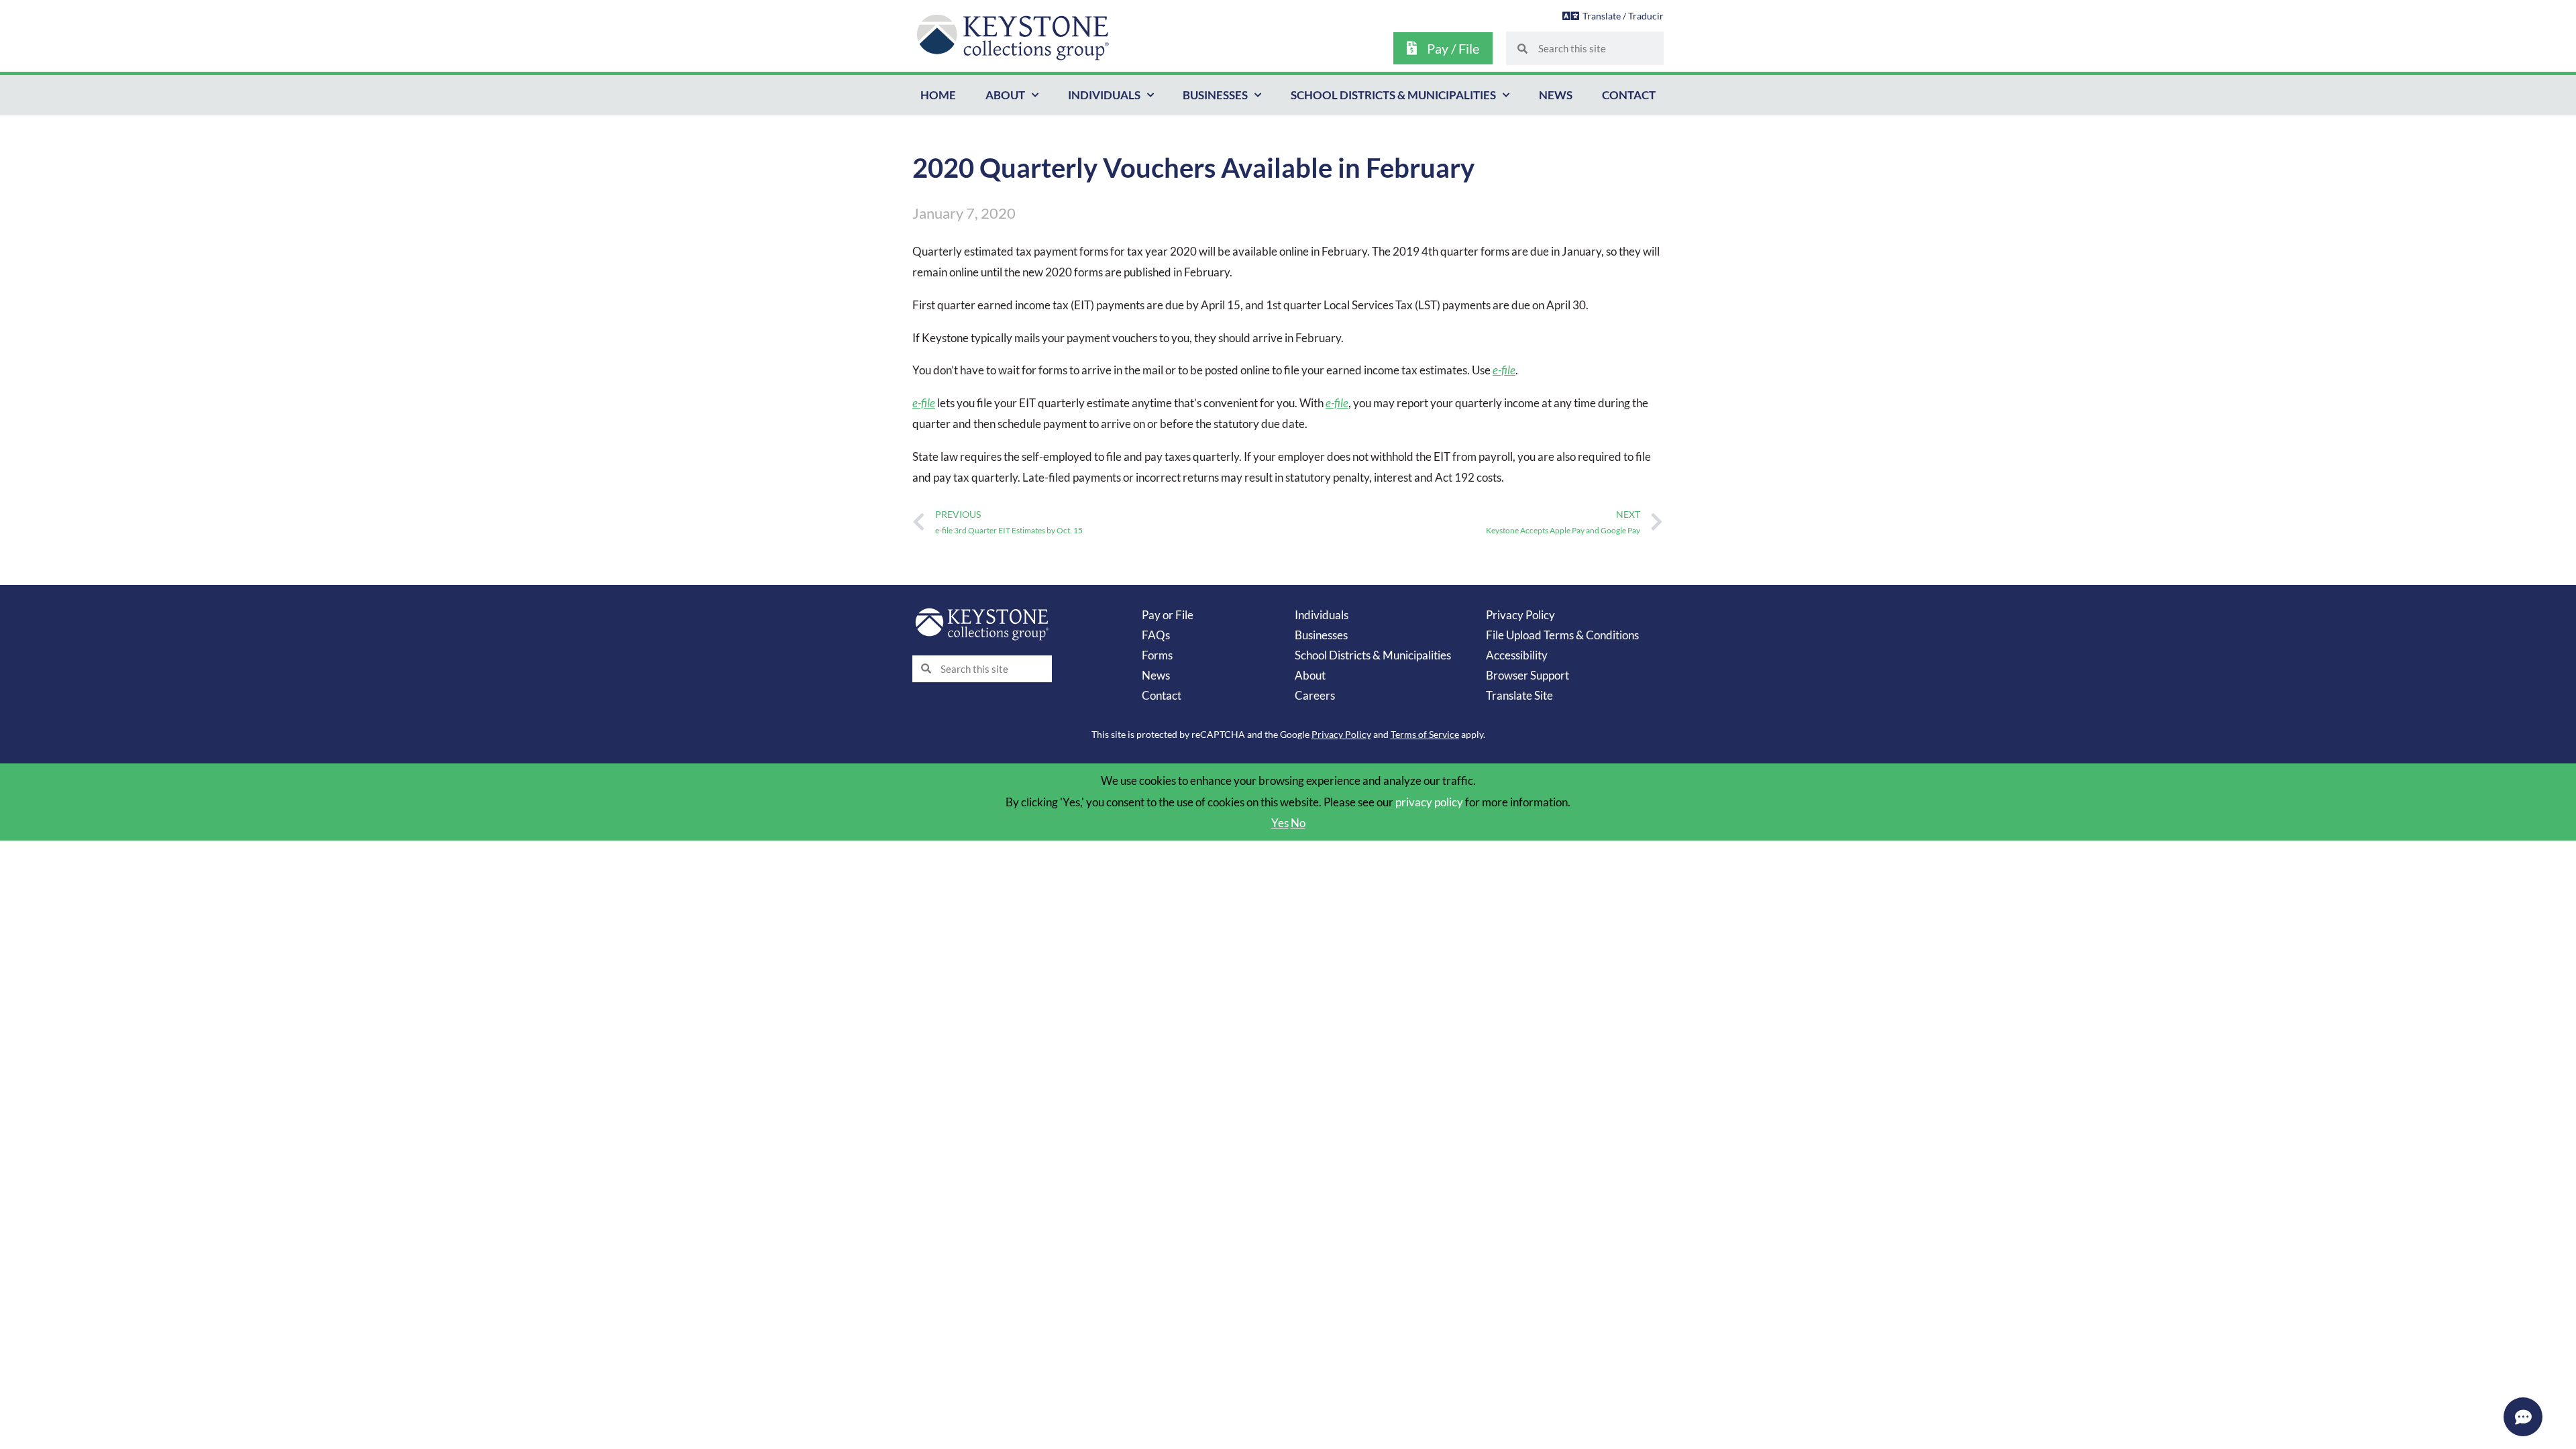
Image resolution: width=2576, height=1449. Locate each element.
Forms (1157, 655)
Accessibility (1517, 655)
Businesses (1215, 95)
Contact (1629, 95)
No (1298, 823)
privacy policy (1429, 802)
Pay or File (1168, 615)
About (1005, 95)
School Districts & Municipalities (1393, 95)
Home (938, 95)
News (1556, 95)
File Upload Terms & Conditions (1562, 635)
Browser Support (1527, 675)
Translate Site (1519, 695)
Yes (1280, 823)
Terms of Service (1425, 734)
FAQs (1156, 635)
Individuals (1104, 95)
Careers (1315, 695)
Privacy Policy (1520, 615)
